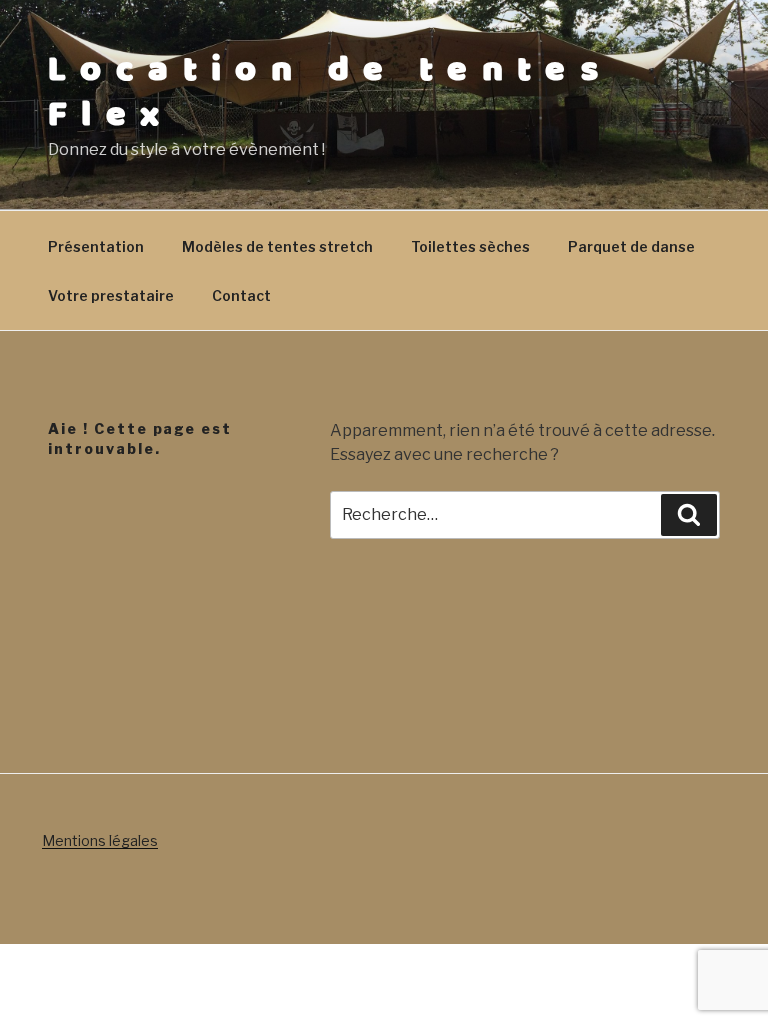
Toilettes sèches (470, 246)
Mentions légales (100, 840)
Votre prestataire (111, 295)
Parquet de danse (631, 246)
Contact (241, 295)
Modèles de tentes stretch (277, 246)
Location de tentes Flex (330, 92)
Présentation (96, 246)
